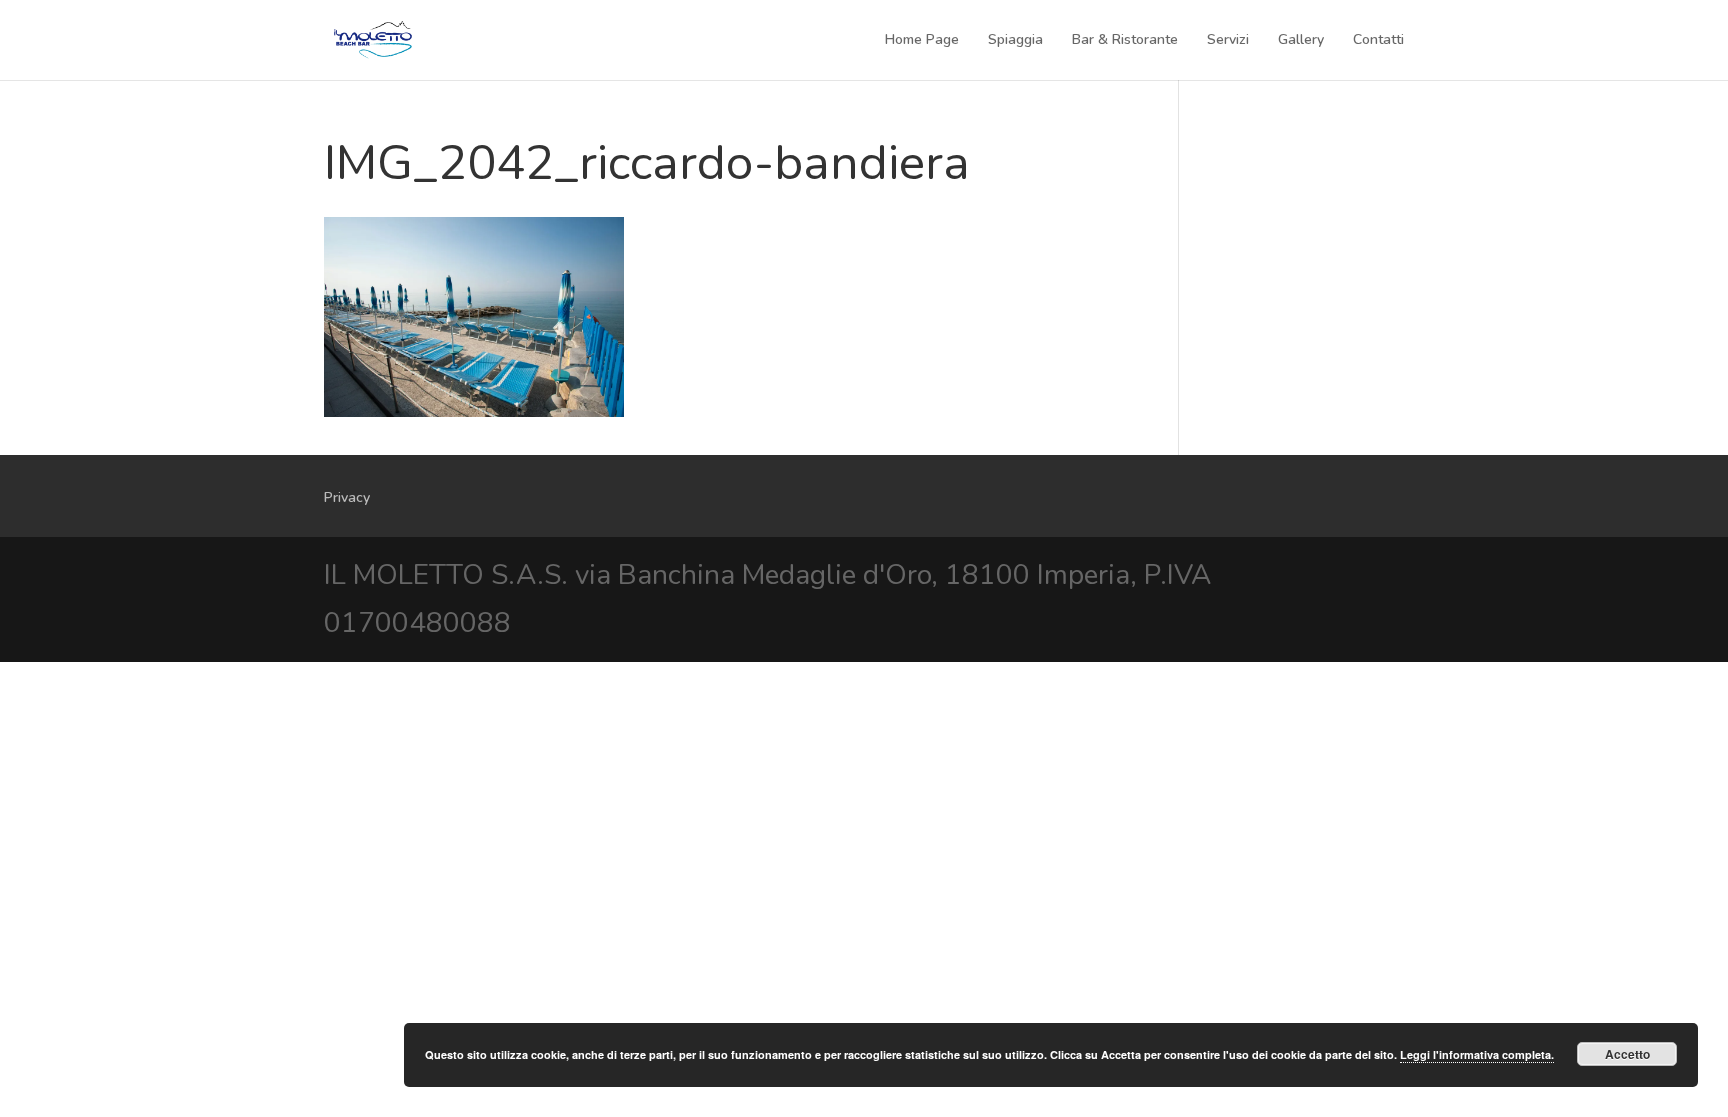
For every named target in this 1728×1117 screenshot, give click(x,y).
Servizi (1228, 41)
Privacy (347, 497)
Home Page (922, 41)
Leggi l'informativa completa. (1477, 1054)
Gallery (1301, 41)
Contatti (1378, 41)
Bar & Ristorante (1125, 41)
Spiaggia (1015, 41)
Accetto (1627, 1054)
